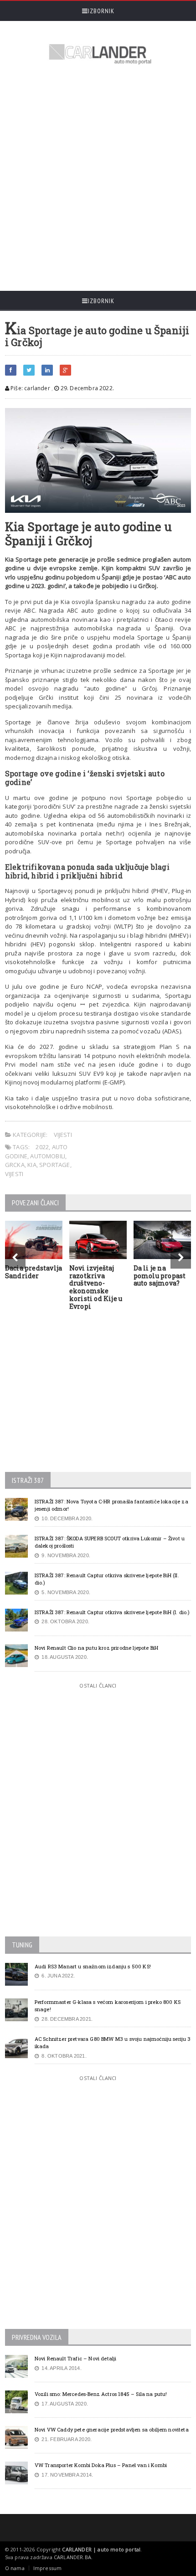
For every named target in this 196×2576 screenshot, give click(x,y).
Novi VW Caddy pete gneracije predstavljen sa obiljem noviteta (112, 2429)
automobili (48, 1156)
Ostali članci (98, 1685)
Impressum (48, 2568)
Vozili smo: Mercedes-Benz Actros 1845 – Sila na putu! (101, 2394)
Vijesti (63, 1135)
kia (32, 1165)
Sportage (55, 1165)
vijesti (14, 1174)
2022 (42, 1147)
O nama (15, 2568)
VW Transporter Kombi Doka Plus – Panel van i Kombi (101, 2465)
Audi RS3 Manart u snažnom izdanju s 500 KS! (93, 1966)
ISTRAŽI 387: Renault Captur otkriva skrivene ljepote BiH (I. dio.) (112, 1612)
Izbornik (101, 11)
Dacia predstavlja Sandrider (34, 1272)
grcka (15, 1165)
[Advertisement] (98, 179)
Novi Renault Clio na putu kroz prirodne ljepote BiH (96, 1648)
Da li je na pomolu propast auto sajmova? (160, 1276)
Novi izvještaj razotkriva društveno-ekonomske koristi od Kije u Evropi (96, 1287)
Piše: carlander (30, 388)
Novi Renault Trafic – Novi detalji (76, 2358)
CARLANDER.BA (72, 2557)
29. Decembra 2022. (87, 388)
